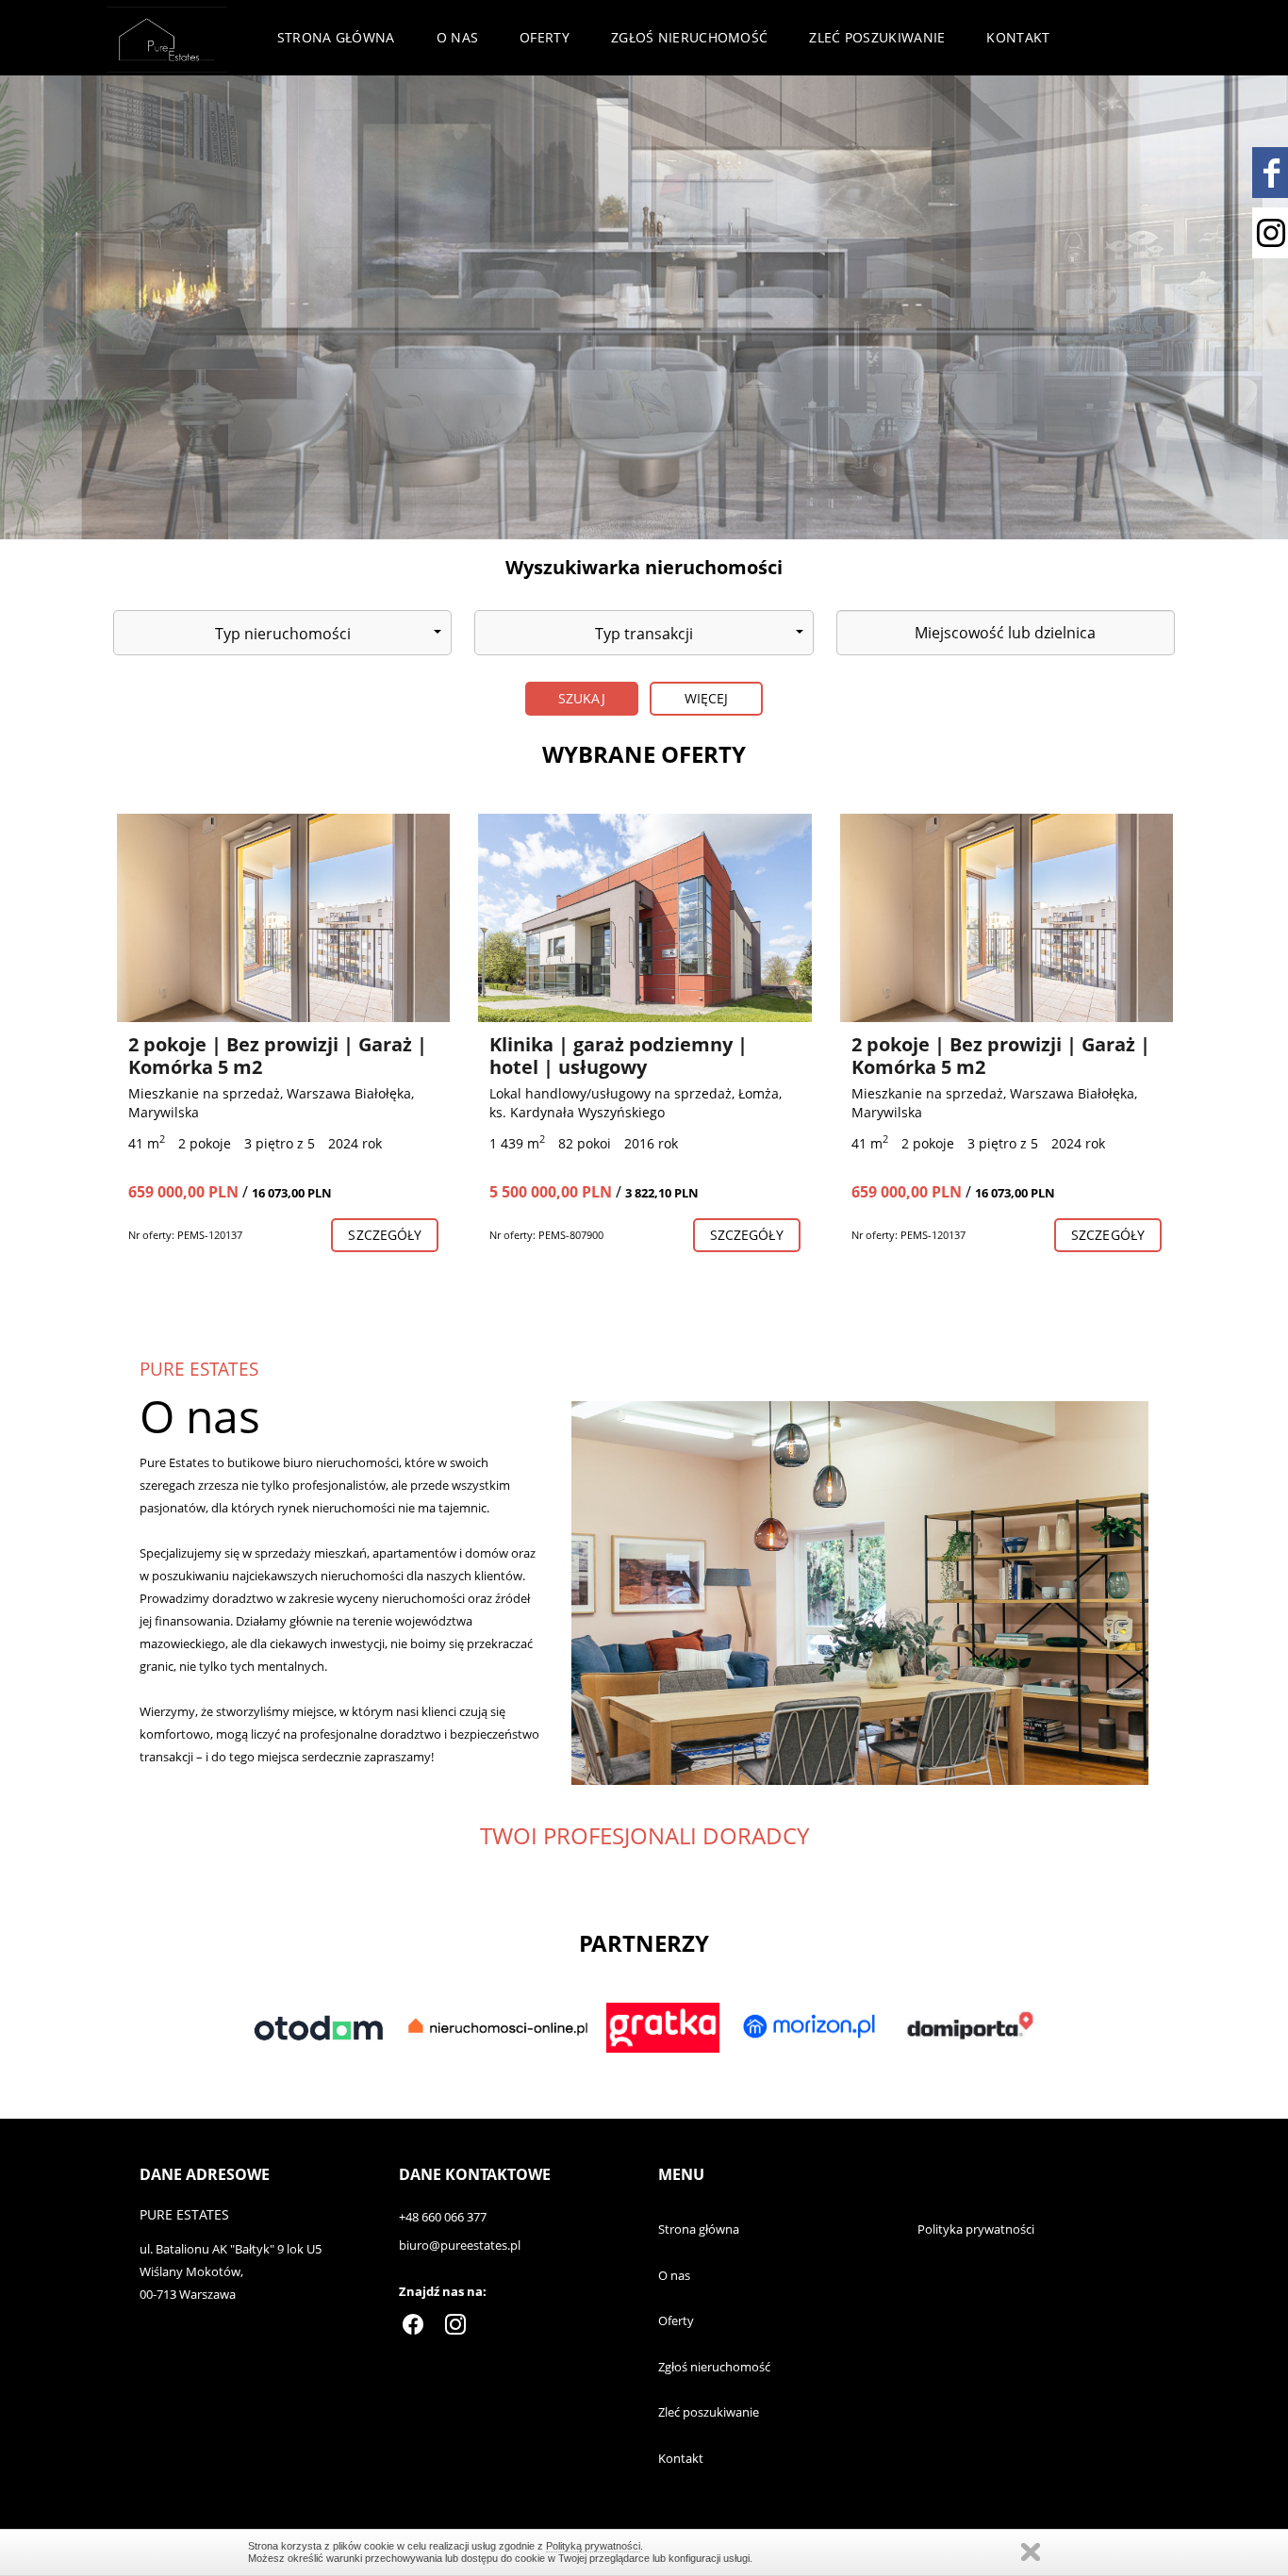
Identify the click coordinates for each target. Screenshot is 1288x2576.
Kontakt (1018, 37)
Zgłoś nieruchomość (689, 37)
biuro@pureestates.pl (460, 2245)
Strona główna (336, 37)
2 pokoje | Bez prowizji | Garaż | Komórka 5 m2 (278, 1056)
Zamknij (1031, 2552)
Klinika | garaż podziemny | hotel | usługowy (619, 1056)
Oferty (545, 37)
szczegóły (385, 1235)
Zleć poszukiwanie (877, 37)
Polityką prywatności (593, 2546)
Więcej (707, 698)
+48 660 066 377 (443, 2217)
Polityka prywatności (976, 2229)
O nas (458, 37)
